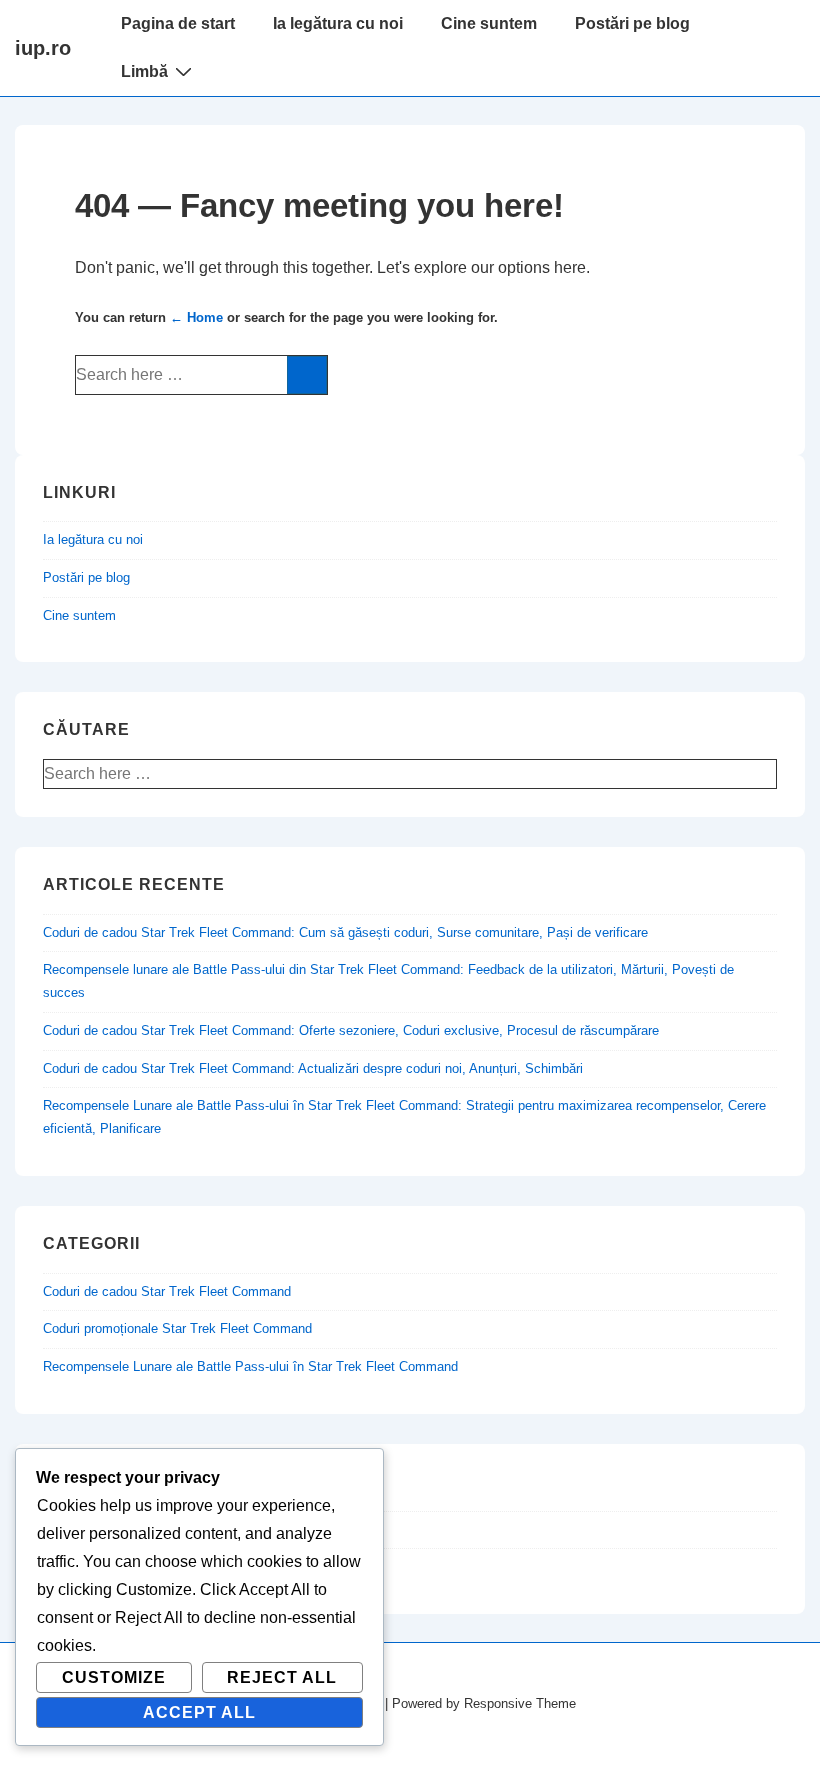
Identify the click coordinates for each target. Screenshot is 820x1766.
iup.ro (43, 48)
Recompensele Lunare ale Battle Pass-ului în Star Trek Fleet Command (250, 1366)
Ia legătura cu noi (338, 23)
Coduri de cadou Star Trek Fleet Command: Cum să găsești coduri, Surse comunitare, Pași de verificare (345, 932)
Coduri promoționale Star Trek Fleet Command (177, 1328)
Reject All (282, 1677)
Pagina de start (178, 23)
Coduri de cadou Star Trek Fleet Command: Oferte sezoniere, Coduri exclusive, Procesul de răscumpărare (351, 1030)
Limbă (144, 71)
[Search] (307, 375)
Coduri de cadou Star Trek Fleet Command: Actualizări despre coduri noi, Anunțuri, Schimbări (313, 1068)
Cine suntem (489, 23)
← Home (196, 317)
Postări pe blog (632, 23)
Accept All (199, 1712)
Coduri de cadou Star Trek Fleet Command (167, 1291)
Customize (114, 1677)
